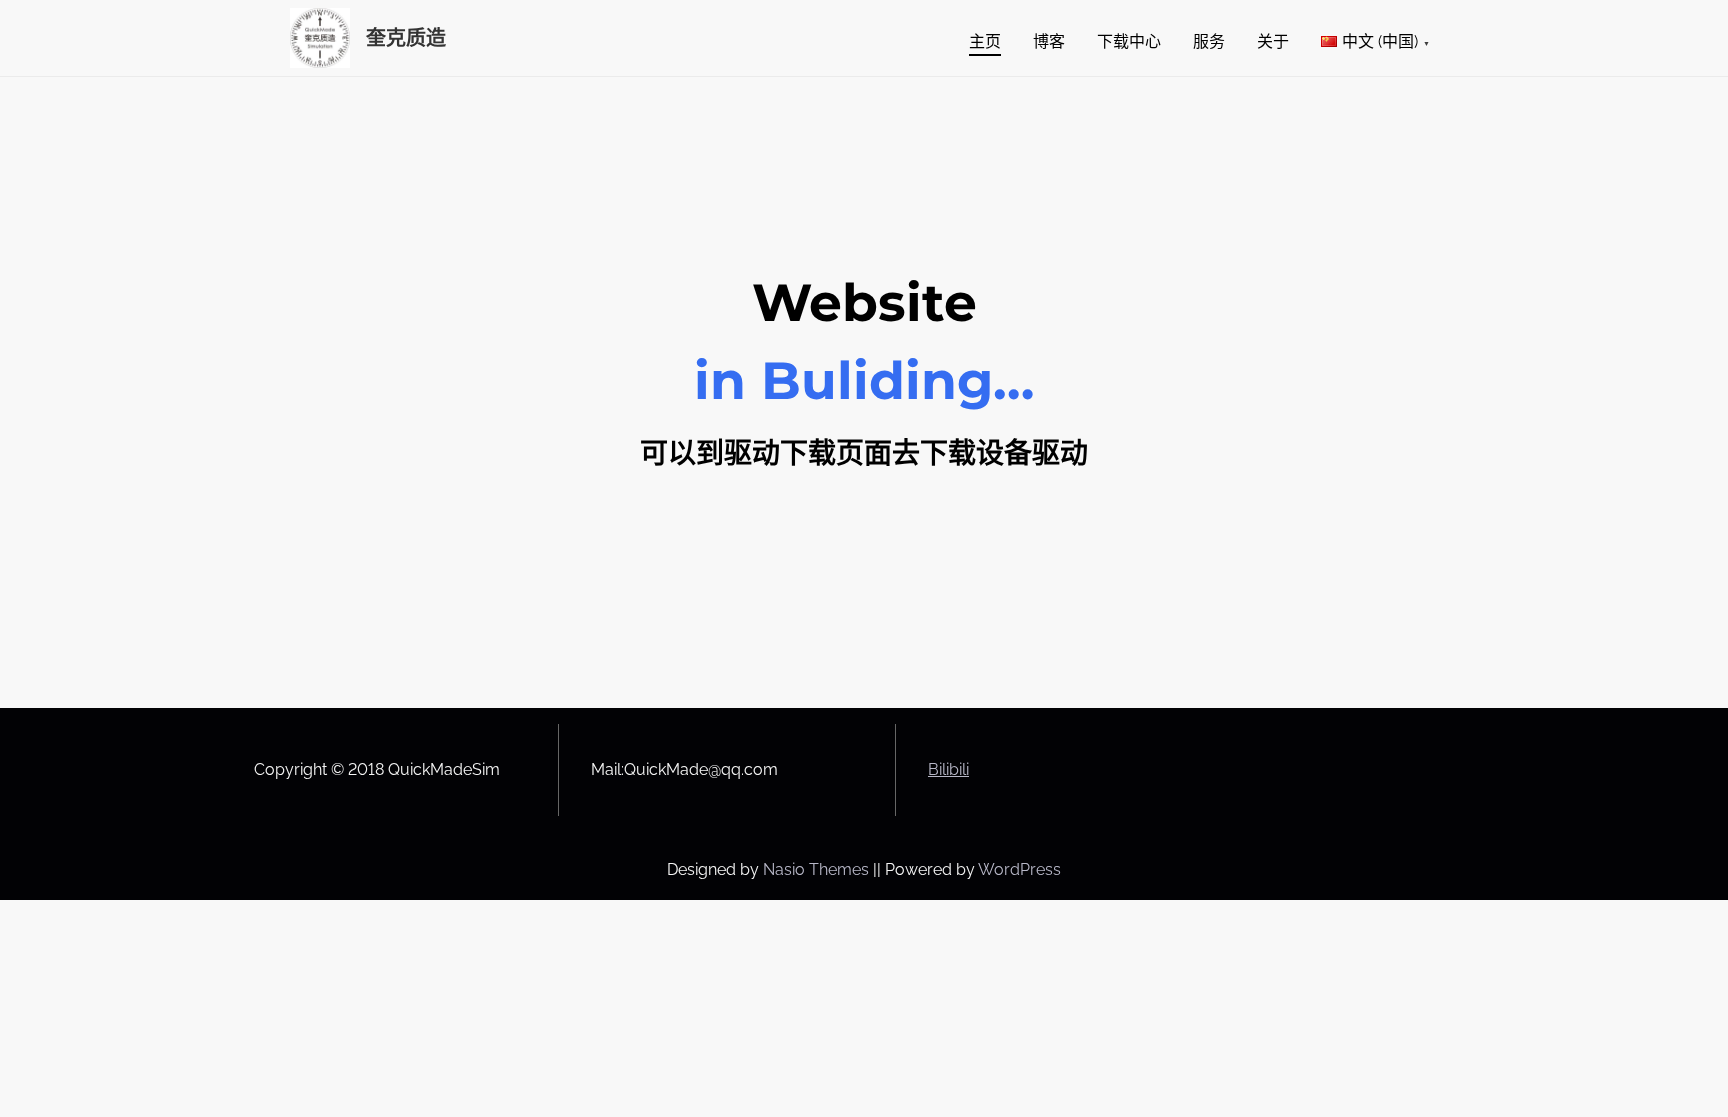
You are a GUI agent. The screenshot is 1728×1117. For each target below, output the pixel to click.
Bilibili (948, 769)
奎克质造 (406, 38)
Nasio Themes (818, 869)
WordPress (1019, 869)
